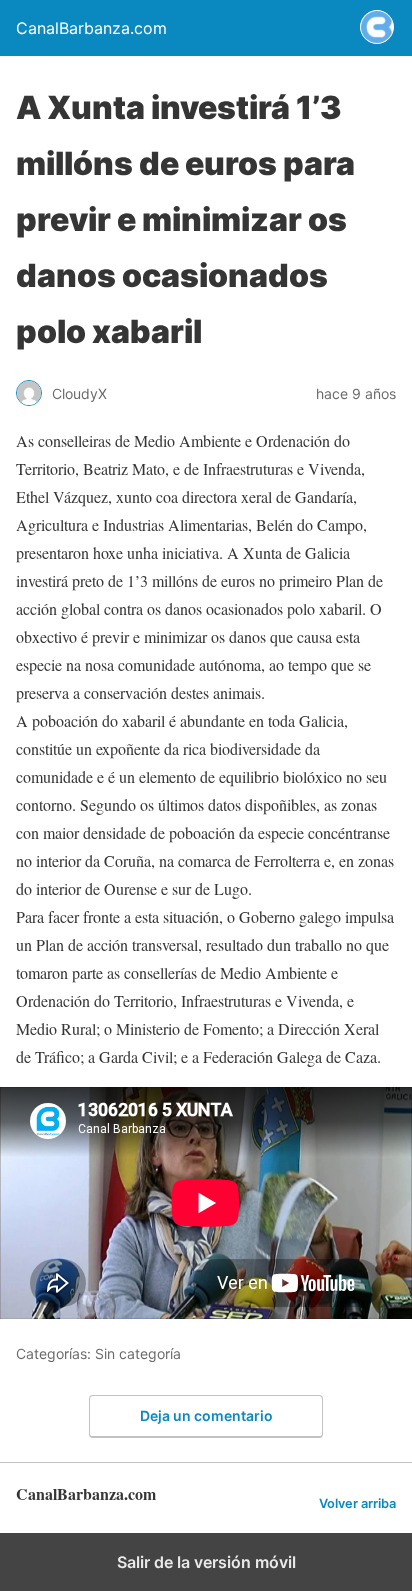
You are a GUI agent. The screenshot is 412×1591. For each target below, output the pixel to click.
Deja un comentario (206, 1415)
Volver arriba (357, 1503)
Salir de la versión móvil (206, 1562)
